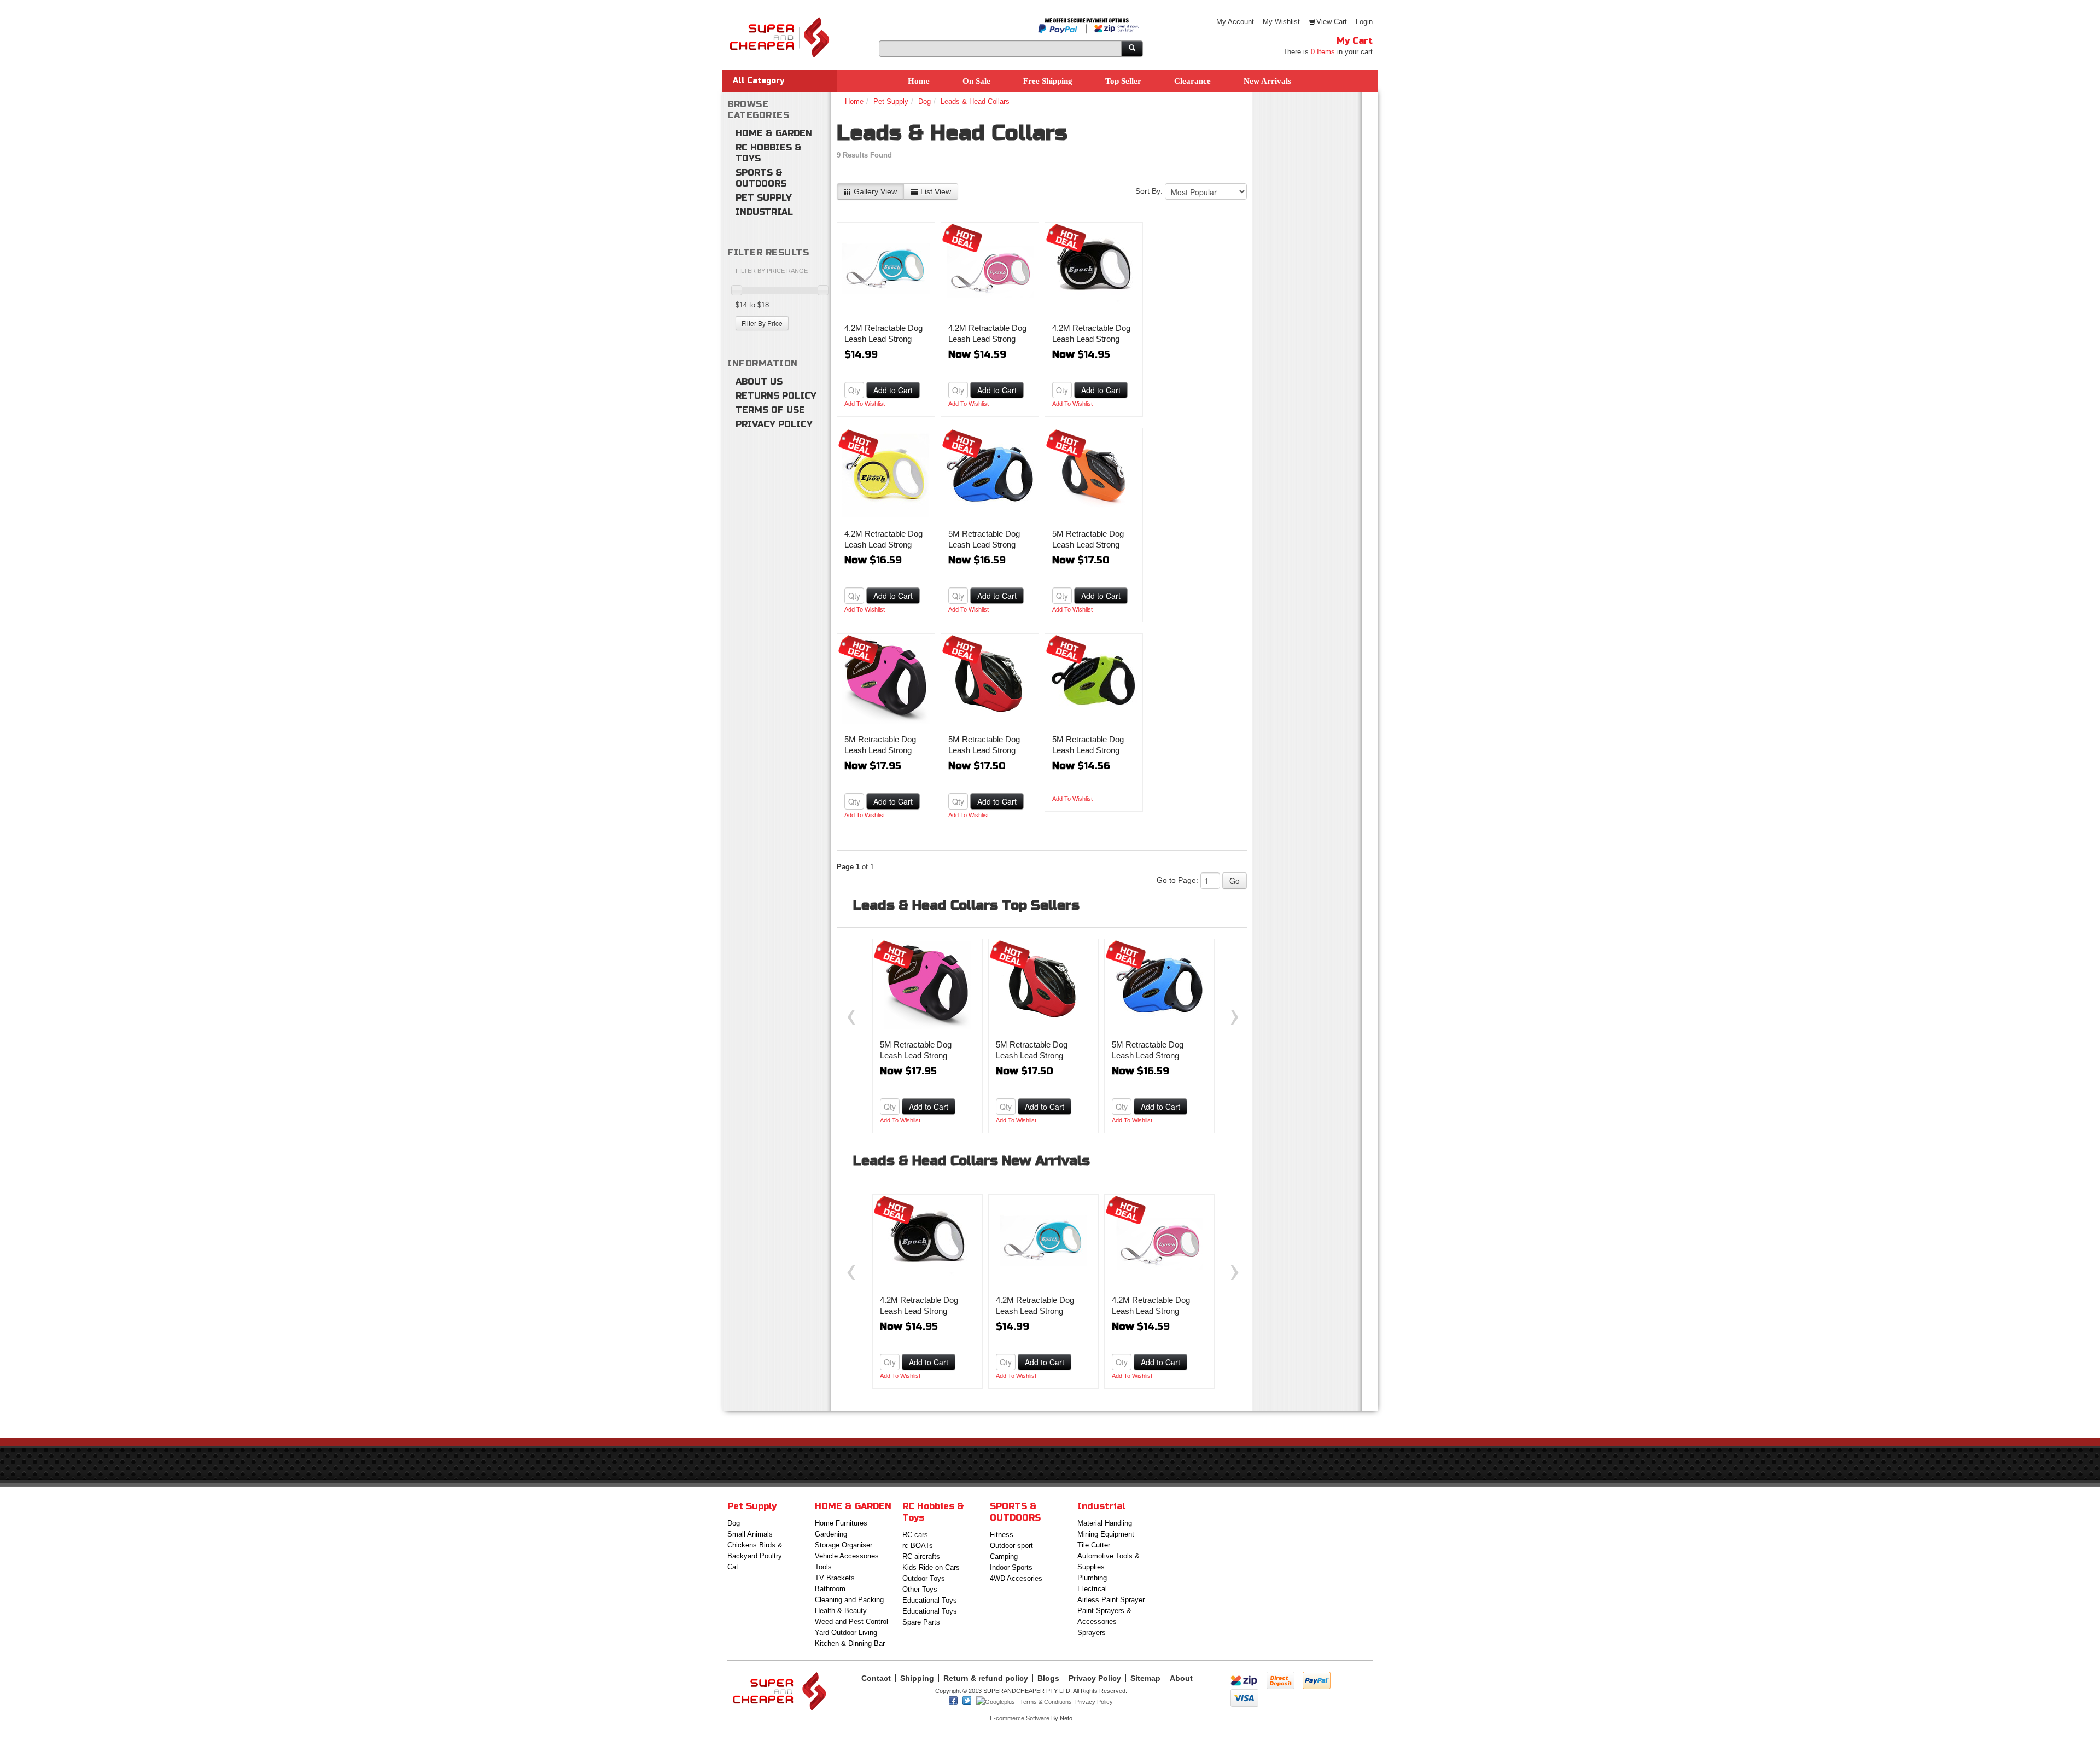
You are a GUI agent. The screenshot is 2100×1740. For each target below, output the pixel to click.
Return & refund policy (986, 1678)
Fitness (1002, 1535)
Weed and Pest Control (851, 1622)
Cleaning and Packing (849, 1600)
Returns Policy (776, 396)
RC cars (915, 1535)
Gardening (831, 1534)
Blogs (1048, 1678)
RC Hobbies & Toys (769, 153)
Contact (876, 1678)
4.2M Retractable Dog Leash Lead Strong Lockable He (883, 339)
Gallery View (874, 191)
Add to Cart (893, 390)
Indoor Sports (1011, 1567)
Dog (924, 101)
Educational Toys (930, 1600)
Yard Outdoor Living (846, 1633)
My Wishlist (1281, 22)
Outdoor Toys (924, 1578)
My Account (1235, 22)
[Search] (1132, 49)
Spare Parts (921, 1622)
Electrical (1092, 1589)
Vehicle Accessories (847, 1556)
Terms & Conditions (1046, 1702)
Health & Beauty (841, 1611)
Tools (823, 1567)
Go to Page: (1177, 880)
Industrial (764, 212)
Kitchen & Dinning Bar (850, 1643)
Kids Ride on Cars (931, 1567)
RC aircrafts (921, 1556)
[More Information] (886, 269)
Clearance (1192, 81)
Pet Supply (764, 198)
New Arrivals (1267, 81)
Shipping (917, 1678)
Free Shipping (1048, 81)
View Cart (1332, 22)
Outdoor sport (1011, 1546)
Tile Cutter (1094, 1545)
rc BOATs (918, 1546)
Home (919, 81)
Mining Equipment (1106, 1534)
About (1181, 1678)
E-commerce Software (1020, 1718)
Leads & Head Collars (975, 101)
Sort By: (1149, 191)
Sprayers (1092, 1633)
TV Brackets (835, 1578)
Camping (1004, 1556)
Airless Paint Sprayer (1111, 1600)
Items (1323, 52)
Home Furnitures (841, 1523)
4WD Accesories (1016, 1578)
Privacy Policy (774, 424)
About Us (759, 382)
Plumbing (1092, 1578)
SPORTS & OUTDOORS (761, 178)
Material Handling (1105, 1523)
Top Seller (1123, 81)
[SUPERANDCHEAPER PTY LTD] (779, 22)
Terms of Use (770, 410)
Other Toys (920, 1589)
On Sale (976, 81)
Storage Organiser (844, 1545)
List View (935, 191)
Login (1364, 22)
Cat (733, 1567)
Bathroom (830, 1589)
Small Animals (750, 1534)
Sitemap (1145, 1678)
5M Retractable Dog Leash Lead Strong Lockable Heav (984, 545)
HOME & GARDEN (774, 133)
